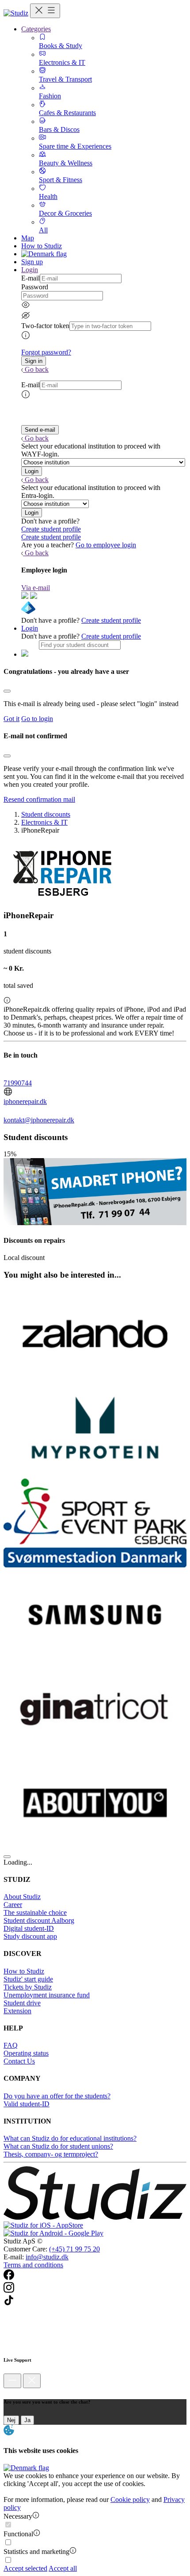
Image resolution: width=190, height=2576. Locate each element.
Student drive (22, 2003)
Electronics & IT (44, 822)
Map (28, 238)
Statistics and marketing (36, 2552)
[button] (34, 361)
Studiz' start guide (28, 1979)
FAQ (11, 2045)
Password (35, 287)
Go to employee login (106, 545)
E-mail (30, 278)
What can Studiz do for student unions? (58, 2146)
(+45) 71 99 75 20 (74, 2249)
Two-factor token (45, 326)
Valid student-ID (27, 2104)
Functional (18, 2534)
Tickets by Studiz (28, 1987)
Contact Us (19, 2061)
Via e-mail (36, 588)
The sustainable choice (35, 1912)
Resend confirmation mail (39, 799)
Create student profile (51, 529)
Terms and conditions (33, 2265)
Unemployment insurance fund (47, 1995)
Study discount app (30, 1936)
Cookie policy (130, 2499)
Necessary (18, 2516)
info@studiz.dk (47, 2257)
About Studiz (22, 1897)
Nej (11, 2420)
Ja (27, 2420)
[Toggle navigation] (45, 11)
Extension (17, 2011)
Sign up (32, 262)
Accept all (63, 2568)
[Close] (7, 691)
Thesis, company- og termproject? (51, 2154)
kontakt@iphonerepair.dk (39, 1120)
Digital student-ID (29, 1928)
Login (30, 628)
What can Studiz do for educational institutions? (70, 2138)
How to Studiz (42, 246)
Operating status (26, 2053)
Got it (11, 719)
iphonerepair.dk (25, 1101)
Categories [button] (36, 29)
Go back (37, 369)
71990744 (18, 1083)
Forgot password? (46, 352)
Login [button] (30, 270)
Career (13, 1905)
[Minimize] (12, 2381)
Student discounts (46, 814)
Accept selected (25, 2568)
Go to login (37, 719)
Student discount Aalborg (39, 1920)
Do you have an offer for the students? (57, 2096)
